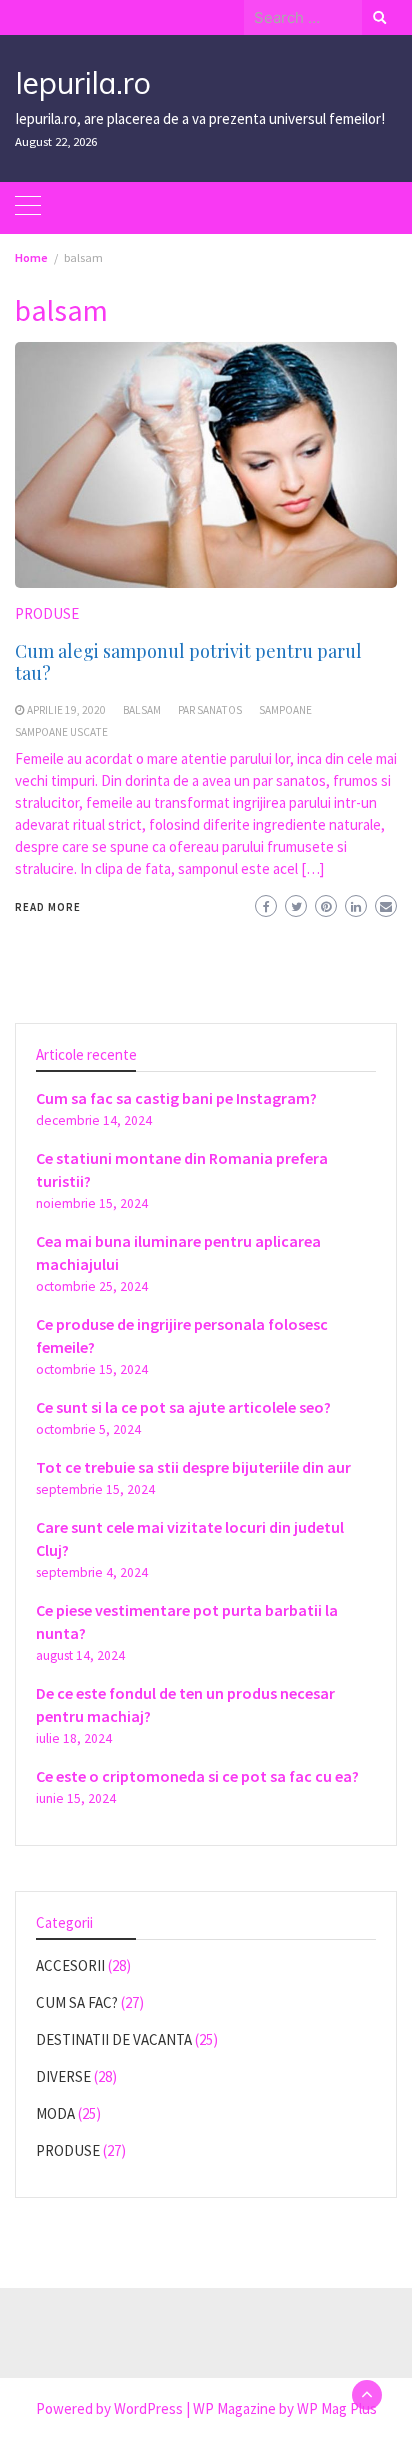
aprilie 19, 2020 (66, 710)
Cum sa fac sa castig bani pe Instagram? (176, 1098)
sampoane (285, 710)
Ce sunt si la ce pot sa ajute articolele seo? (183, 1407)
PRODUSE (47, 613)
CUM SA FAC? (77, 2002)
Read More (48, 907)
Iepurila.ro (83, 83)
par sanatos (210, 710)
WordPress (148, 2408)
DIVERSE (63, 2076)
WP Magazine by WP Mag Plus (285, 2408)
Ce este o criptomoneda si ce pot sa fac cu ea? (197, 1776)
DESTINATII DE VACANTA (114, 2039)
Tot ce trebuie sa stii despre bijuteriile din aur (193, 1467)
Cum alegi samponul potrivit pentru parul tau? (188, 662)
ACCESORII (70, 1965)
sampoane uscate (61, 732)
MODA (55, 2113)
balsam (142, 710)
